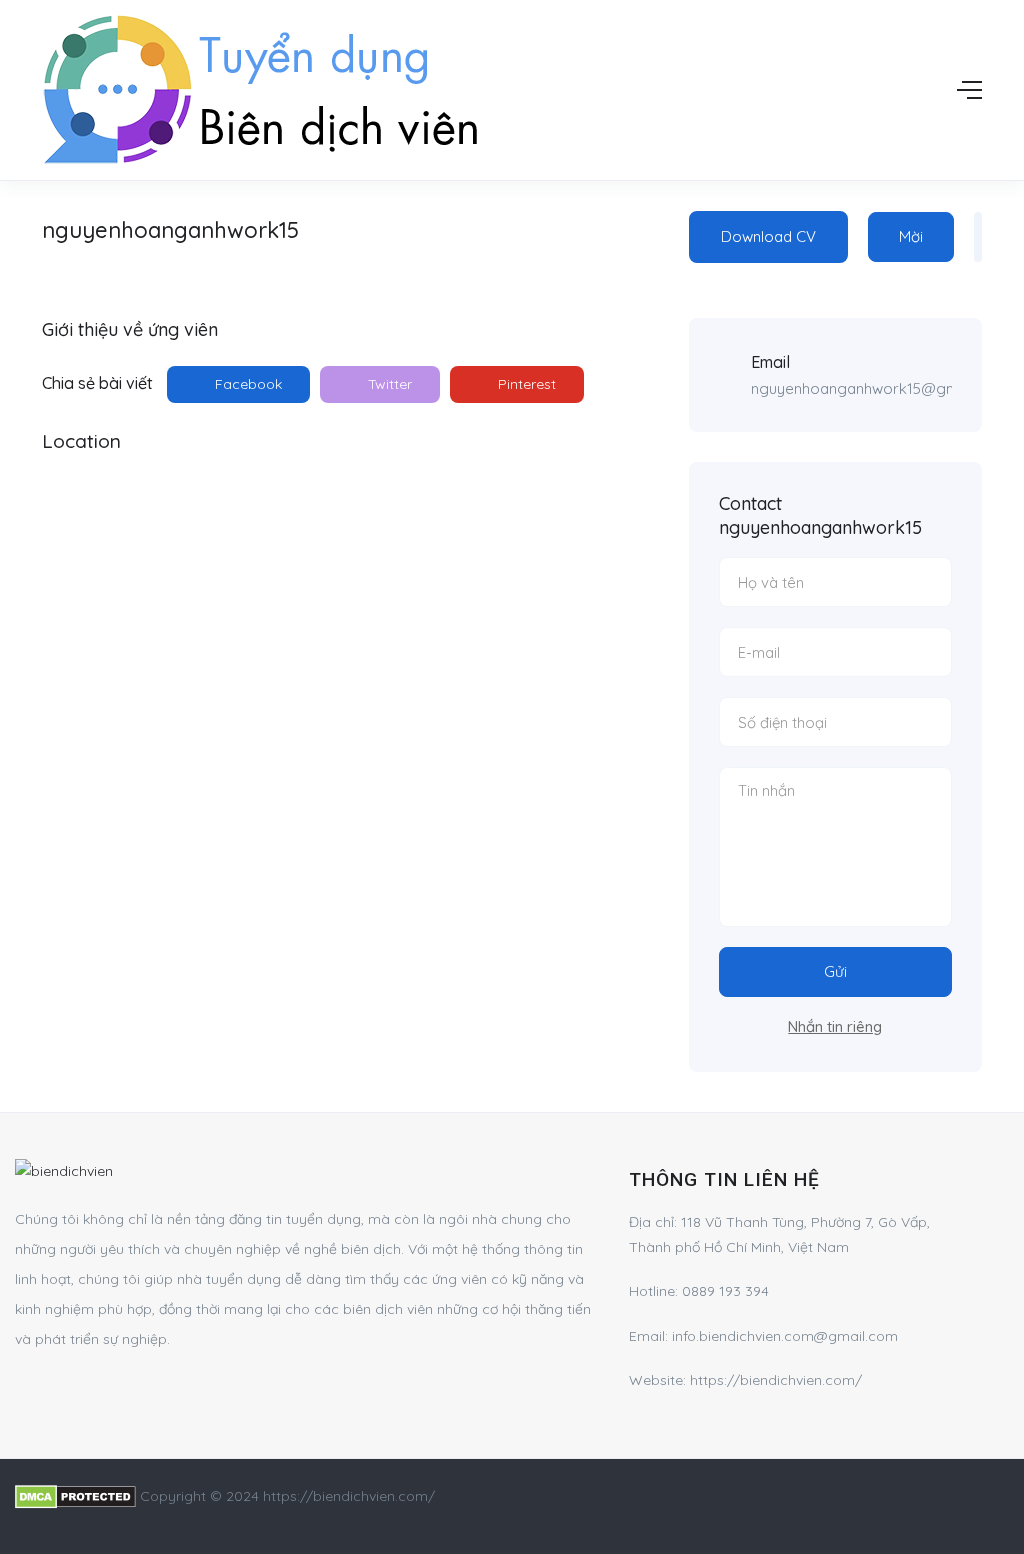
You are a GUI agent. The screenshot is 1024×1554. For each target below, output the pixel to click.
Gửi (835, 971)
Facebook (246, 384)
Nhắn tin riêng (835, 1026)
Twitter (388, 384)
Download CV (768, 236)
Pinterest (525, 384)
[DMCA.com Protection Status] (75, 1496)
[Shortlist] (978, 237)
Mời (911, 236)
